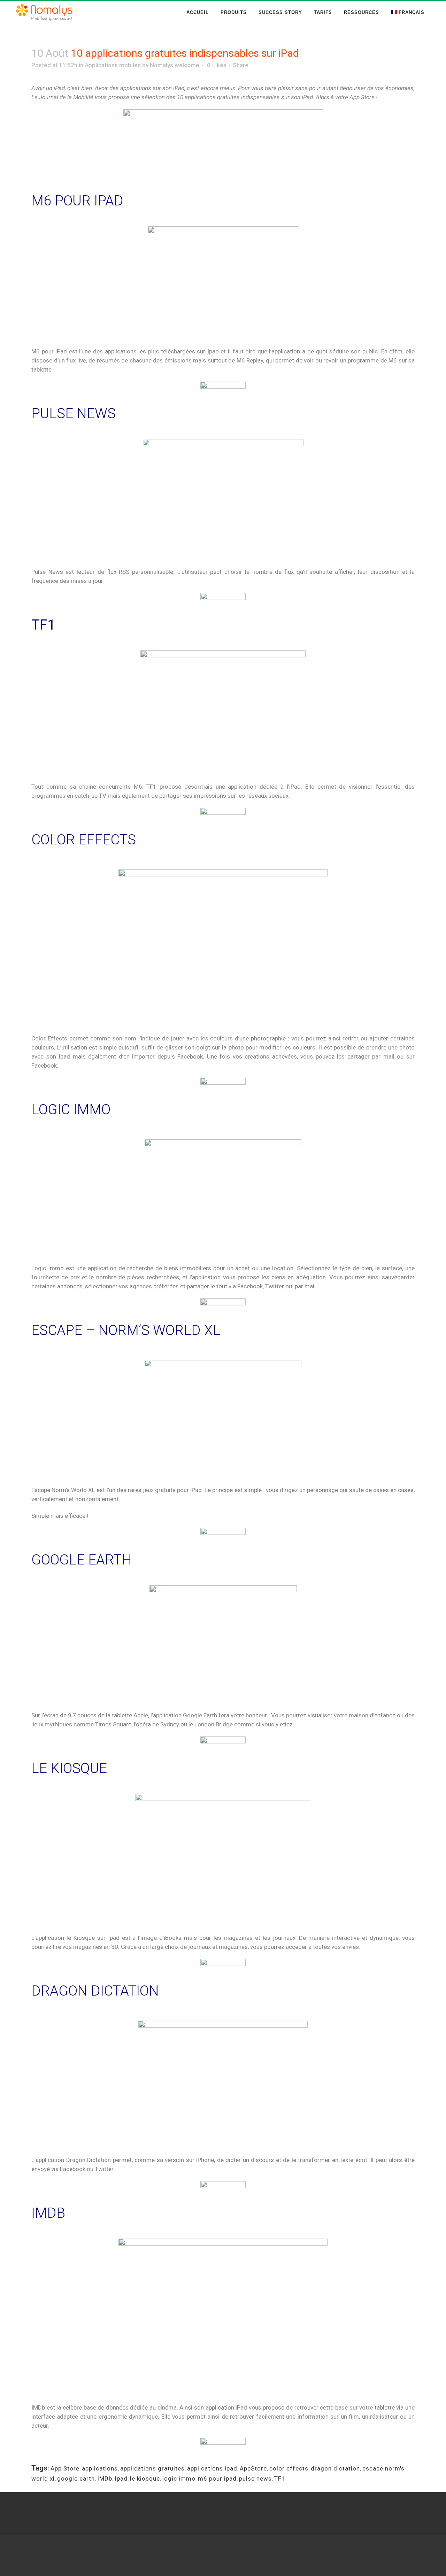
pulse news (255, 2479)
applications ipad (212, 2468)
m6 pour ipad (217, 2479)
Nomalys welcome (175, 65)
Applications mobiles (113, 65)
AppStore (253, 2468)
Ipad (121, 2479)
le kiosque (145, 2479)
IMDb (105, 2479)
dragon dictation (335, 2468)
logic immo (179, 2479)
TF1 (280, 2479)
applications (100, 2468)
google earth (76, 2479)
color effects (289, 2468)
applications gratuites (152, 2468)
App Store (65, 2468)
